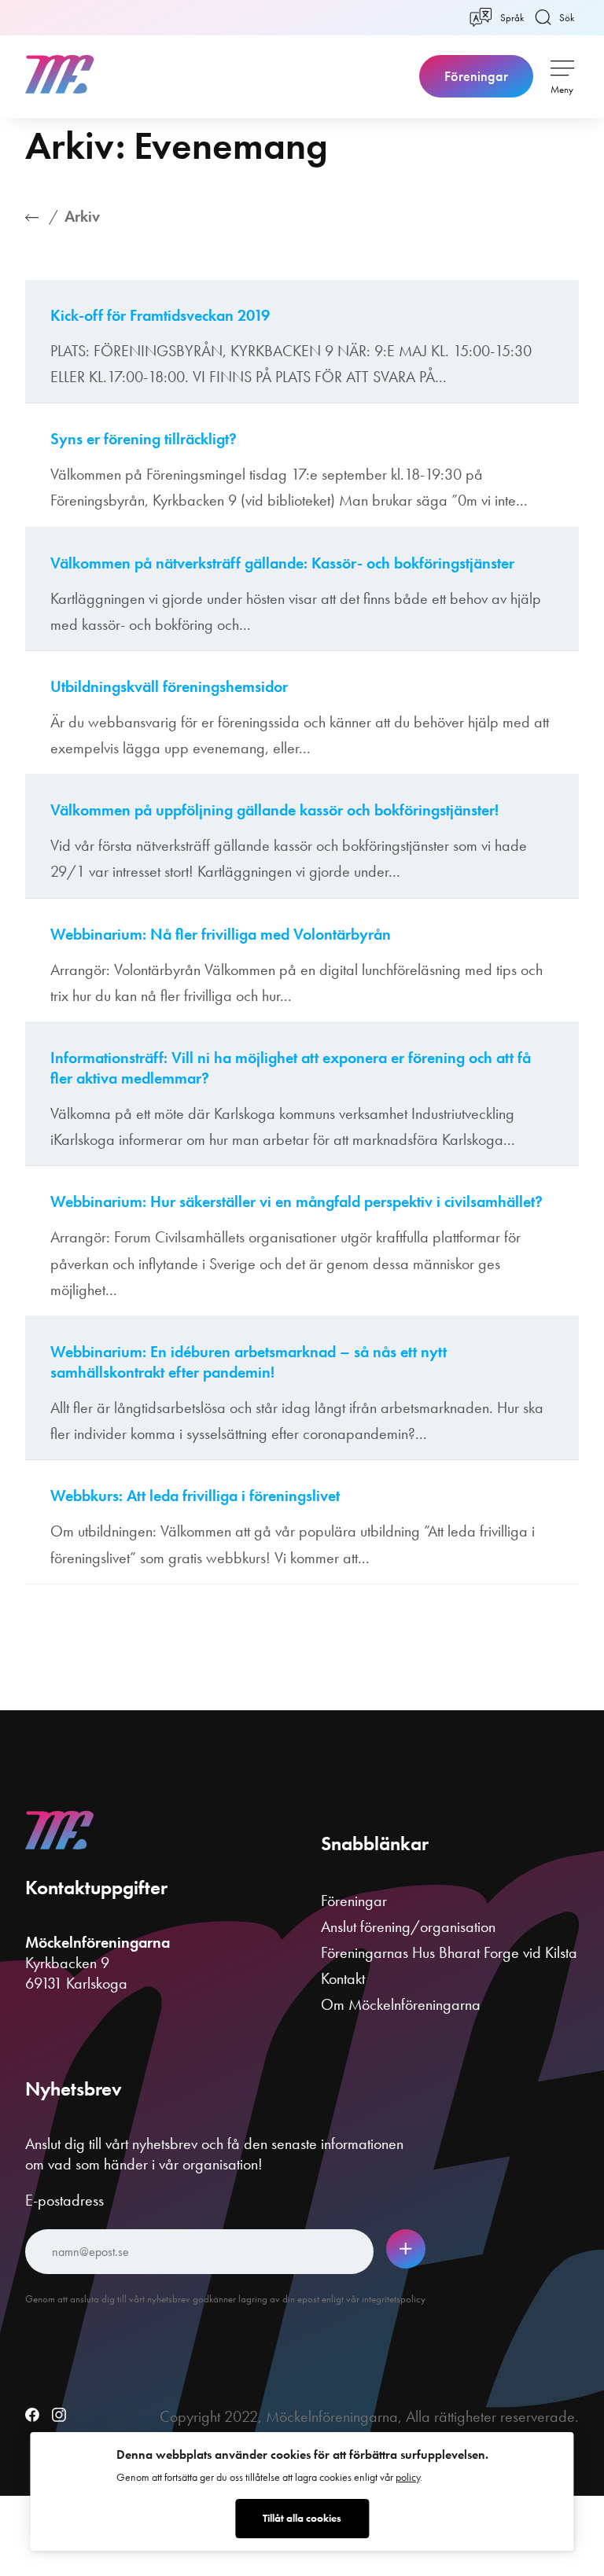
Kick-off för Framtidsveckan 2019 (160, 315)
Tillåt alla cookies (302, 2518)
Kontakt (343, 1978)
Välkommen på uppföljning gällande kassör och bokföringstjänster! (274, 810)
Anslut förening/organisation (408, 1926)
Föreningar (476, 76)
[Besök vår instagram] (59, 2416)
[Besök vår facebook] (32, 2416)
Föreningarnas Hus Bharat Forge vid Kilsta (449, 1952)
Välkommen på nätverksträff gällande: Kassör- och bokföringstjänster (282, 563)
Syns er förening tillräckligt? (144, 439)
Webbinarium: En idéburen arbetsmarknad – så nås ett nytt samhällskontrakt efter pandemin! (249, 1362)
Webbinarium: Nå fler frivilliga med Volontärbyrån (221, 934)
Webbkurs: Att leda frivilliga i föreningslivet (195, 1496)
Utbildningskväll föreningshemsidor (169, 686)
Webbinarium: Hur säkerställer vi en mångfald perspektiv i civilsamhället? (296, 1202)
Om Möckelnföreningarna (401, 2004)
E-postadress (64, 2200)
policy (408, 2477)
